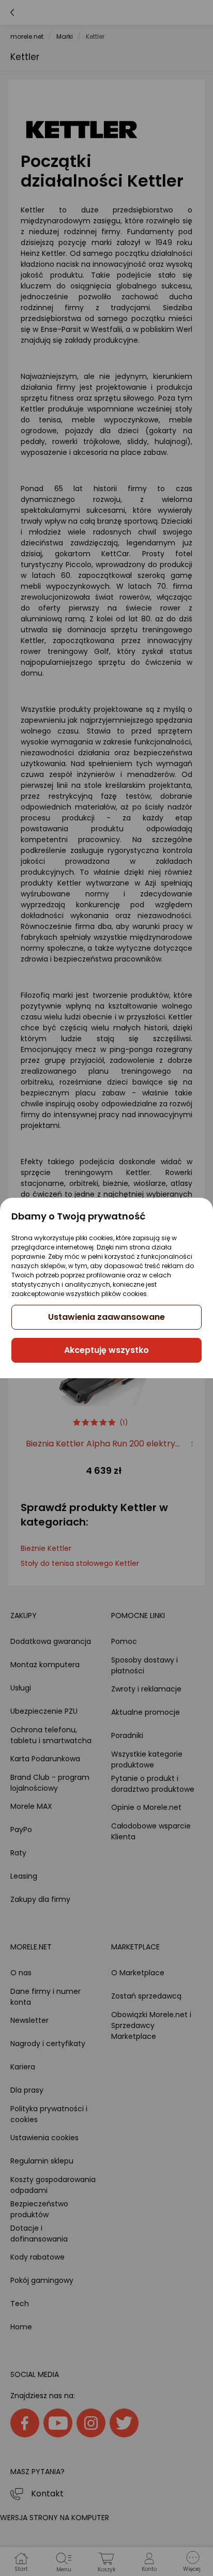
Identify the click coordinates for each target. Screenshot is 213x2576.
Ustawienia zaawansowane (106, 1317)
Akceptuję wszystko (106, 1350)
